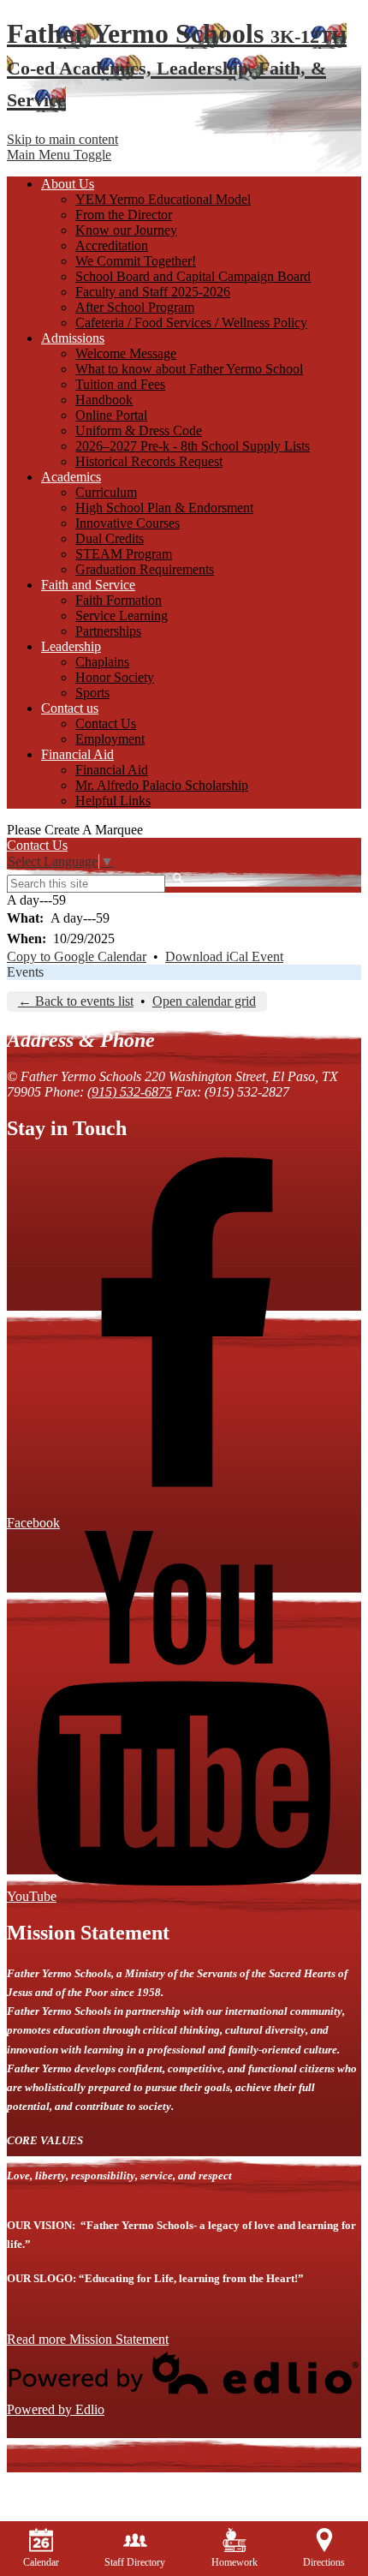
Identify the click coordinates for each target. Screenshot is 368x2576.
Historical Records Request (149, 461)
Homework (234, 2562)
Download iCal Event (224, 956)
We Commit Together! (136, 261)
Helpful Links (113, 801)
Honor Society (115, 677)
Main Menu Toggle (59, 155)
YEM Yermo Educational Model (163, 199)
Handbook (104, 400)
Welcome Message (126, 353)
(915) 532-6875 (130, 1092)
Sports (92, 693)
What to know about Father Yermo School (189, 369)
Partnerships (108, 631)
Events (25, 972)
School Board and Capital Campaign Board (193, 276)
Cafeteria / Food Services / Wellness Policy (191, 323)
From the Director (124, 215)
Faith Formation (119, 600)
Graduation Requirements (145, 569)
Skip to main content (62, 139)
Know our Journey (126, 230)
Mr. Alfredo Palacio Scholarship (162, 785)
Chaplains (102, 662)
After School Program (135, 307)
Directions (324, 2562)
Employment (110, 739)
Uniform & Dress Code (139, 430)
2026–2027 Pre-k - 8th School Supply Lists (193, 446)
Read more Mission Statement (88, 2339)
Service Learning (122, 616)
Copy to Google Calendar (77, 956)
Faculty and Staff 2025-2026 (153, 292)
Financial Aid (112, 770)
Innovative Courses (128, 523)
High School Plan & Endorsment (164, 508)
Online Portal (111, 415)
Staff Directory (135, 2562)
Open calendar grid (204, 1001)
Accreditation (112, 245)
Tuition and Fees (120, 384)
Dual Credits (110, 538)
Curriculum (106, 492)
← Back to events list (76, 1001)
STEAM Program (124, 554)
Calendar (41, 2562)
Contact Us (106, 723)
